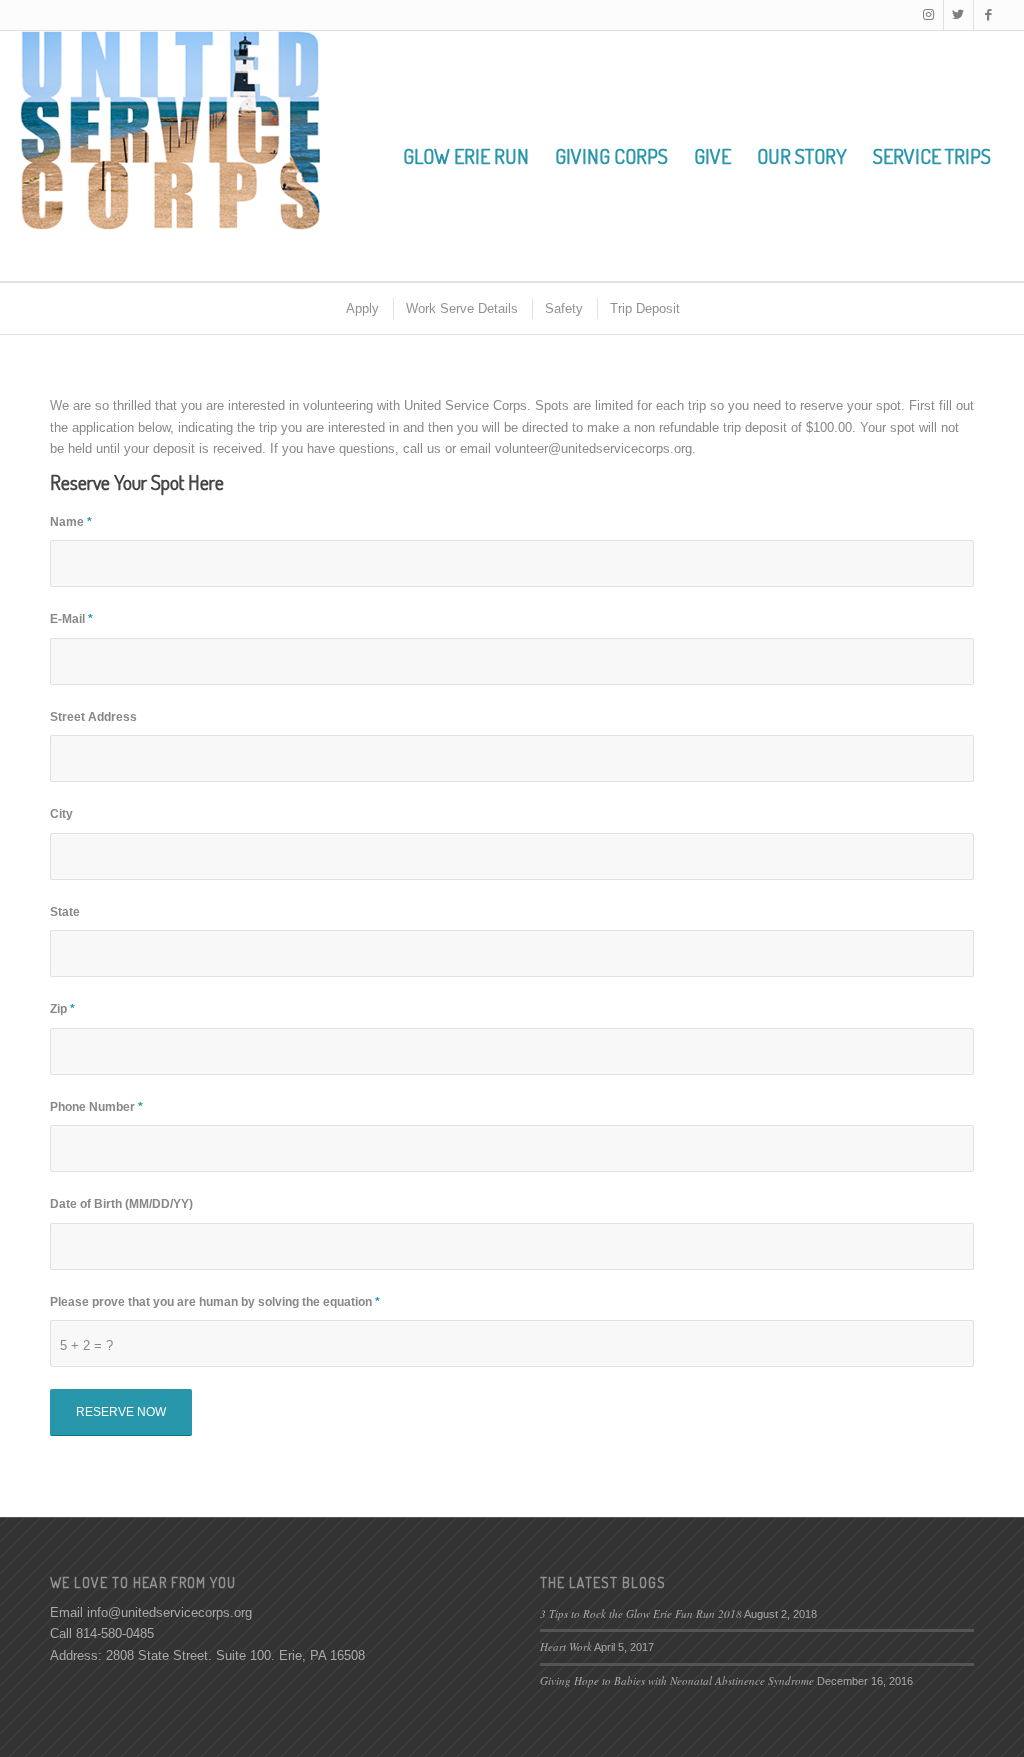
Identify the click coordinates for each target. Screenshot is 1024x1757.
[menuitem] (466, 156)
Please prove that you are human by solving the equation (215, 1302)
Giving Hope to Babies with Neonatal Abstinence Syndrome (677, 1680)
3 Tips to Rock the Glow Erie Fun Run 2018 (641, 1613)
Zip (62, 1009)
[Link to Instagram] (928, 15)
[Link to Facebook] (989, 15)
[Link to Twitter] (958, 15)
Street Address (93, 717)
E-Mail (71, 619)
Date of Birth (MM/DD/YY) (121, 1204)
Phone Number (96, 1107)
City (61, 814)
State (65, 912)
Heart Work (566, 1646)
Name (71, 522)
